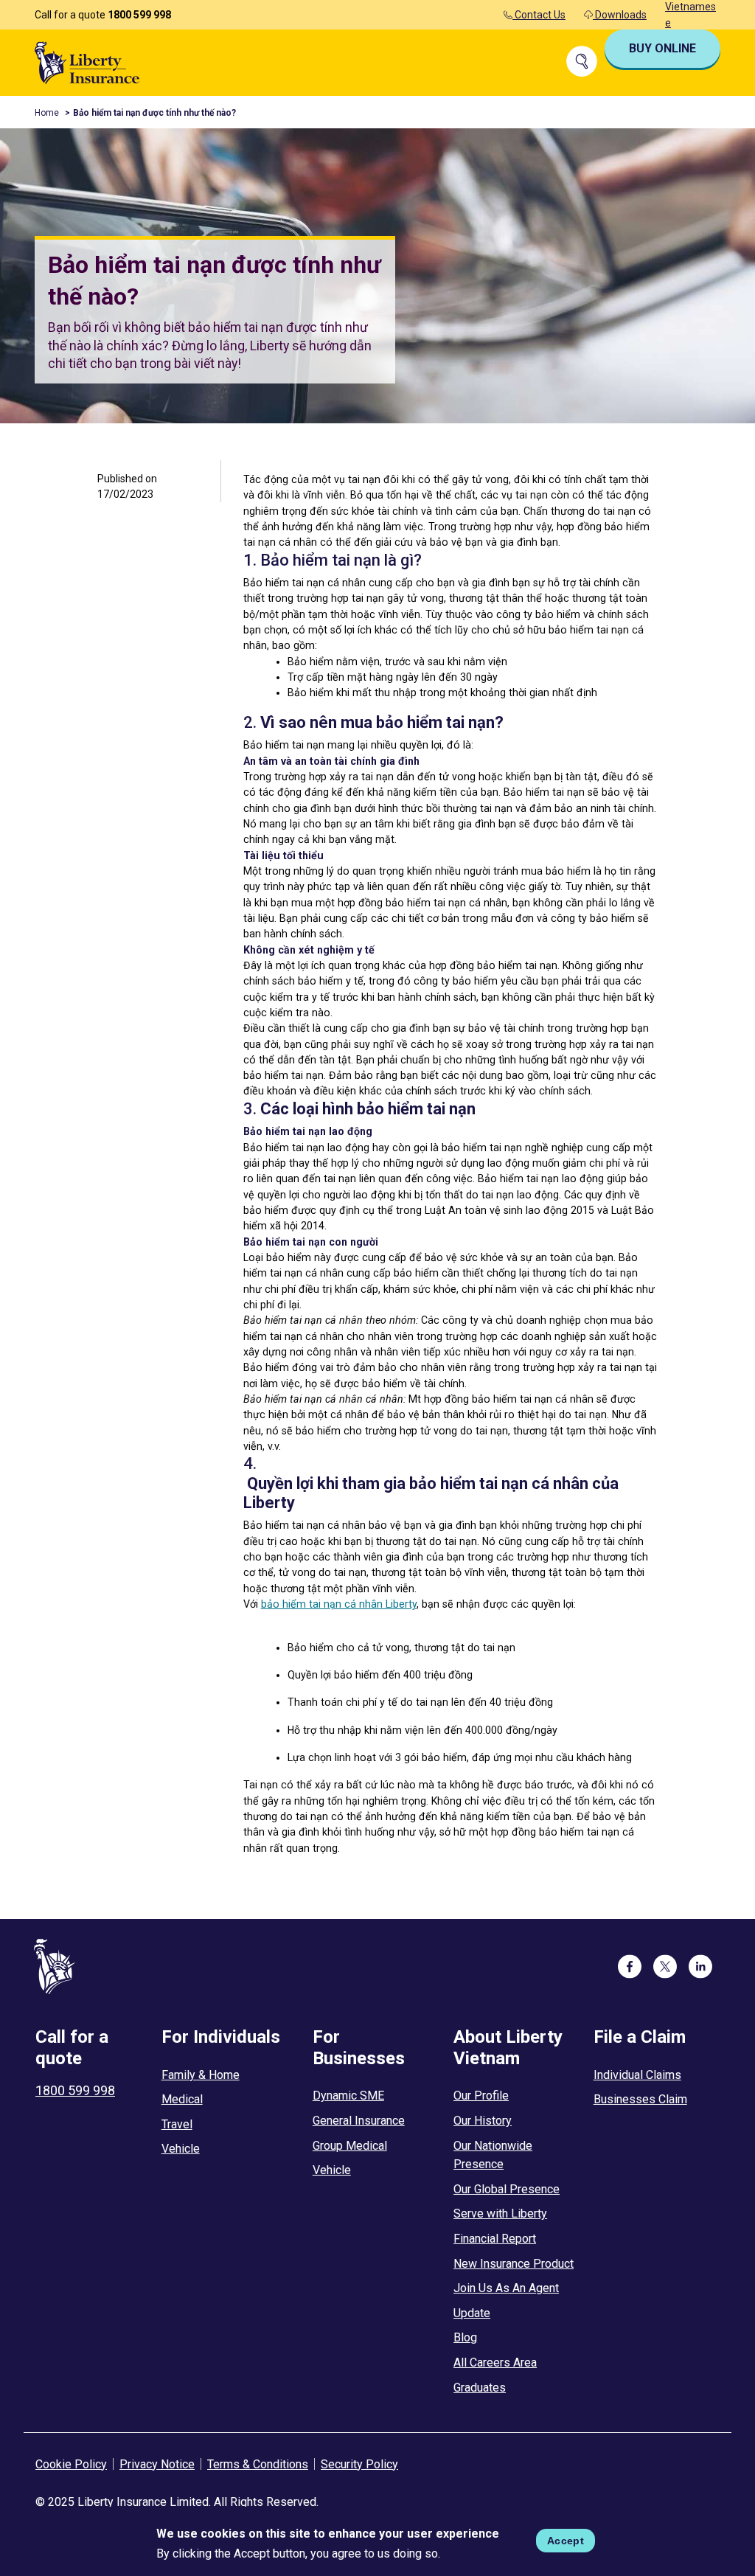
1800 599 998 (139, 15)
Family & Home (201, 2075)
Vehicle (181, 2149)
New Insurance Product (514, 2264)
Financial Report (495, 2239)
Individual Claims (637, 2075)
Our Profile (481, 2096)
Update (472, 2313)
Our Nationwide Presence (493, 2155)
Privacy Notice (157, 2464)
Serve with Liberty (500, 2214)
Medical (182, 2099)
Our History (483, 2121)
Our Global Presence (507, 2189)
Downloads (620, 15)
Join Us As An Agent (506, 2288)
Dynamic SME (348, 2096)
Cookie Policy (71, 2464)
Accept (566, 2541)
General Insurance (359, 2121)
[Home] (87, 62)
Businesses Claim (640, 2099)
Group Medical (350, 2146)
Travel (177, 2124)
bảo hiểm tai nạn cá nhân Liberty (339, 1604)
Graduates (480, 2388)
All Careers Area (495, 2363)
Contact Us (539, 15)
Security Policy (359, 2464)
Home (47, 113)
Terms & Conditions (258, 2464)
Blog (465, 2337)
